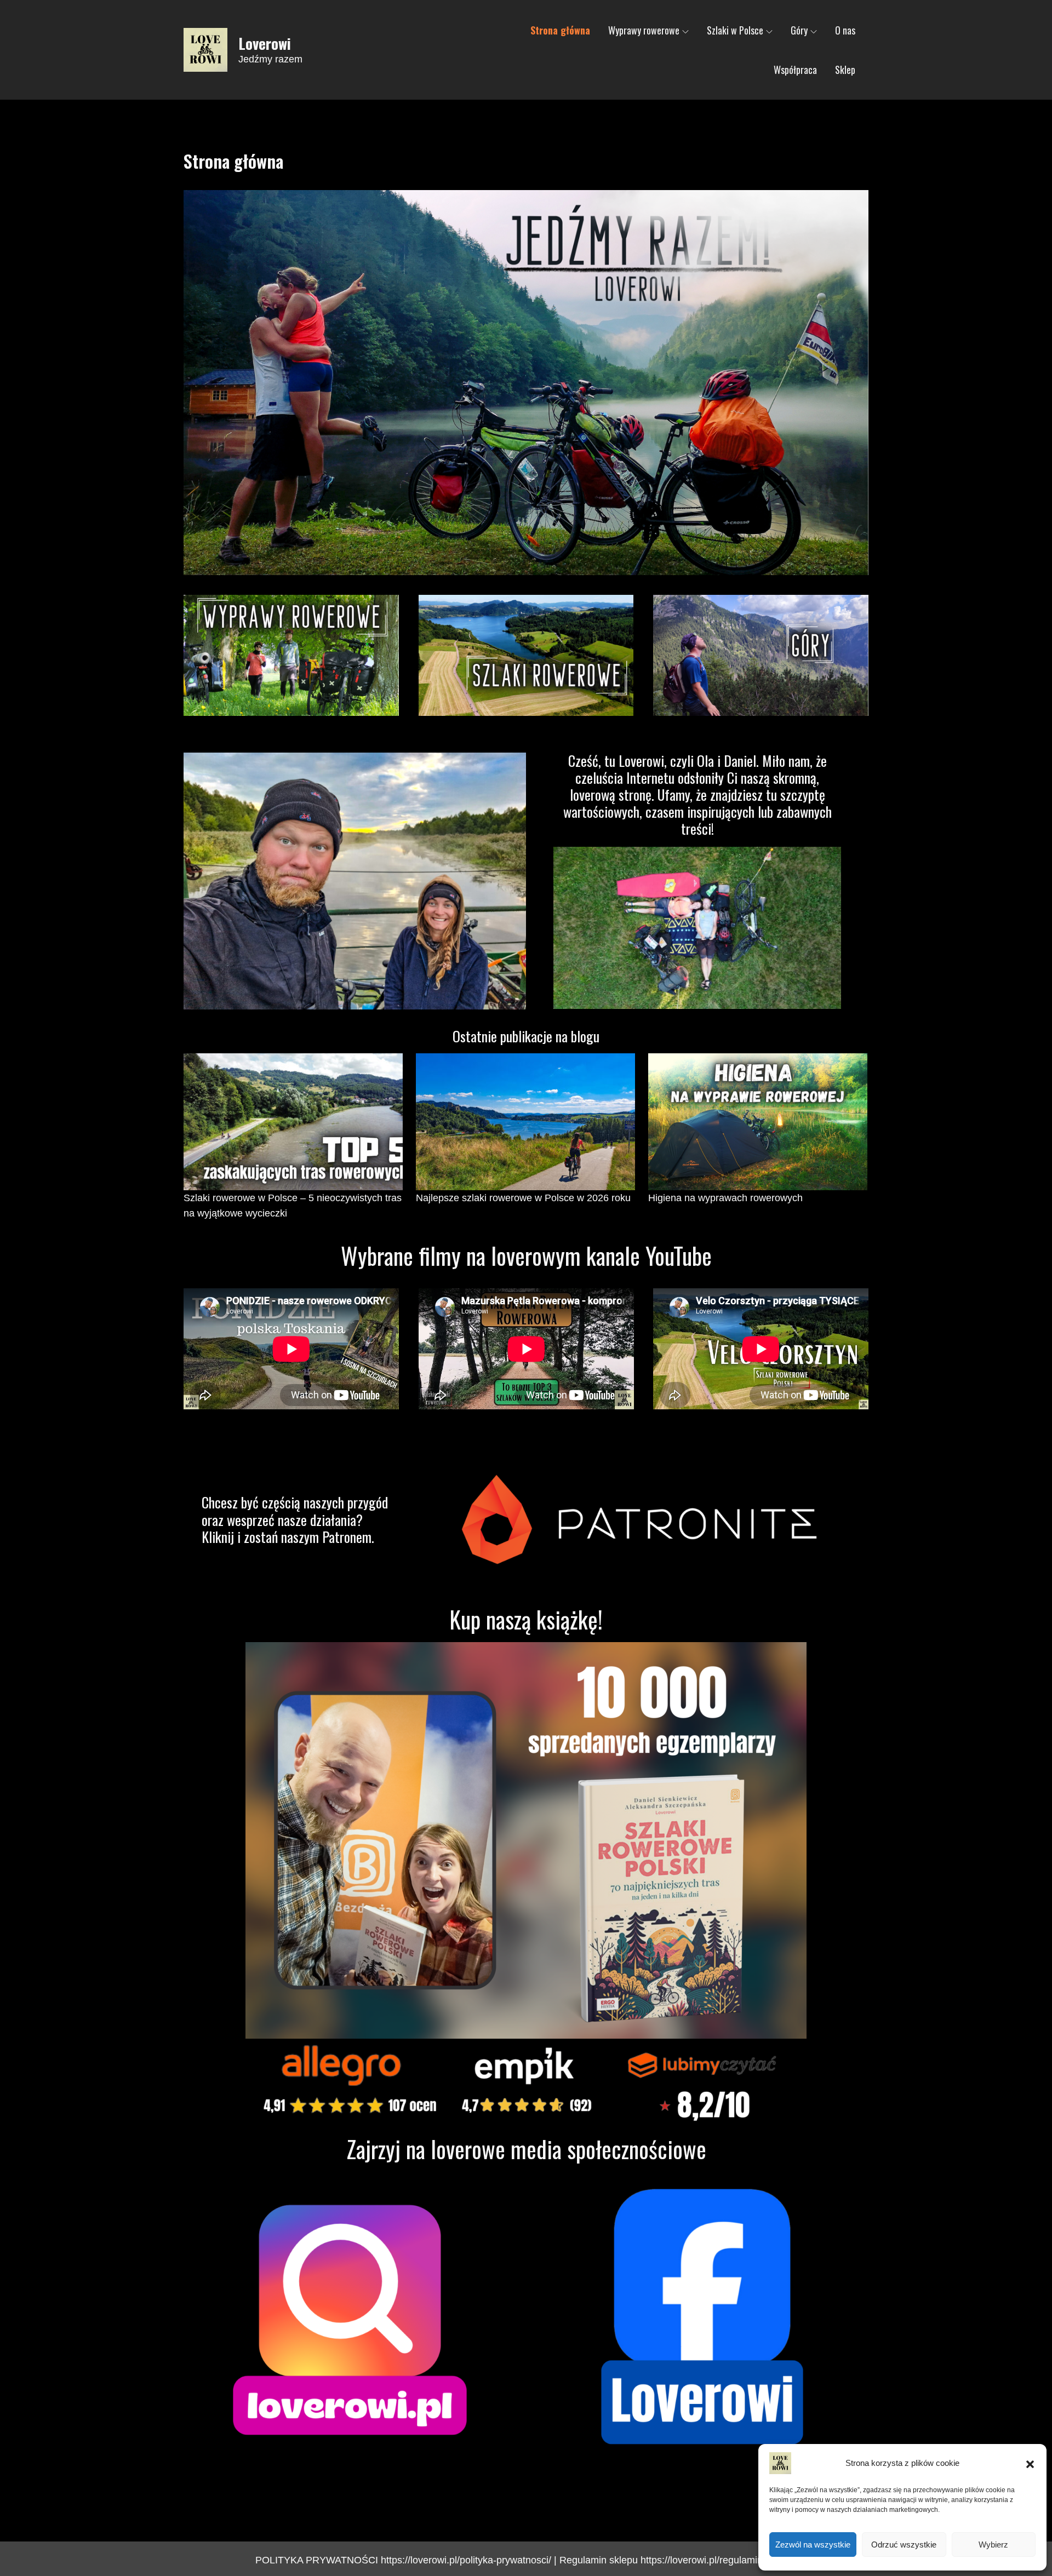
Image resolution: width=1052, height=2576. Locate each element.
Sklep (845, 70)
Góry (799, 30)
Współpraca (795, 70)
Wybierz (993, 2545)
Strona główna (560, 30)
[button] (1030, 2463)
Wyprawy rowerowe (644, 30)
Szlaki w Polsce (735, 30)
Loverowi (265, 43)
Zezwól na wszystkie (813, 2545)
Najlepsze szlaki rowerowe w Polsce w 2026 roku (523, 1198)
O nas (845, 30)
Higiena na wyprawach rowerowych (725, 1198)
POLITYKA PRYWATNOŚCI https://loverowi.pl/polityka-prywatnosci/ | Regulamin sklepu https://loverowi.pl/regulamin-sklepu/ (526, 2560)
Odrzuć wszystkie (904, 2545)
